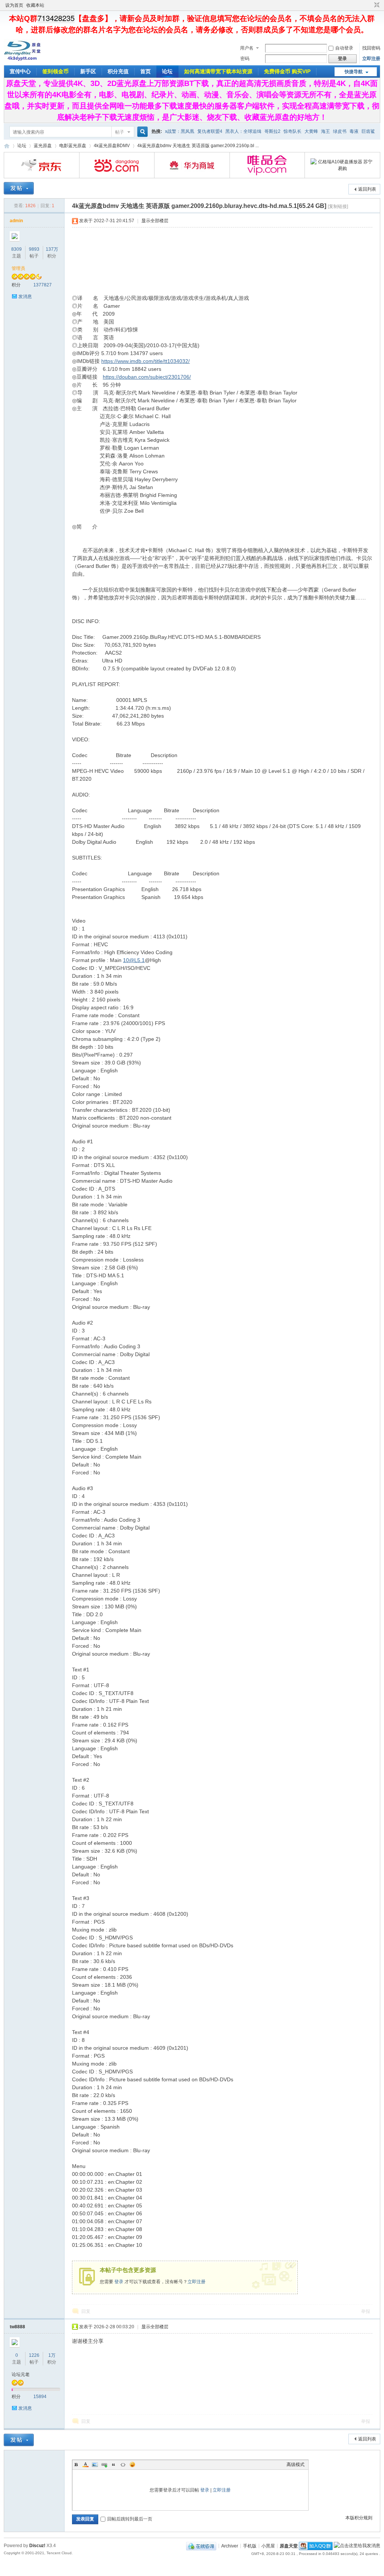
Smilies (132, 2465)
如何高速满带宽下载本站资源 (218, 71)
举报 (366, 2311)
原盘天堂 (7, 146)
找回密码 (371, 48)
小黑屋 (268, 2546)
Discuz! (37, 2546)
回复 (86, 2311)
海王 (325, 131)
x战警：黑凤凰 (180, 131)
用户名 (247, 48)
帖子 (120, 132)
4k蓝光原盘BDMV (112, 146)
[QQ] (201, 2546)
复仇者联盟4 (210, 131)
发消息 (25, 297)
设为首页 (14, 5)
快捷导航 (354, 72)
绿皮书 (340, 131)
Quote (114, 2465)
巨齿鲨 (368, 131)
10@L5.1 (134, 960)
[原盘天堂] (22, 60)
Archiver (230, 2546)
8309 (16, 249)
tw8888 (17, 2327)
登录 (119, 2282)
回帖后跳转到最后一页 (130, 2519)
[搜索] (141, 132)
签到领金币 (55, 71)
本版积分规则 (359, 2518)
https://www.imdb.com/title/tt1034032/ (145, 361)
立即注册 (371, 59)
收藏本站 (35, 5)
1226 (34, 2355)
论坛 (167, 71)
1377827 (43, 285)
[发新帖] (19, 188)
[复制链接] (338, 206)
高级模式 (295, 2465)
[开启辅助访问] (370, 5)
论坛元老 (21, 2374)
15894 (40, 2397)
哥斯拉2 (272, 131)
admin (16, 221)
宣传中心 (20, 71)
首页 (145, 71)
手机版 (250, 2546)
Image (95, 2465)
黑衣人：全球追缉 (243, 131)
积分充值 (118, 71)
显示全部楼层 (155, 221)
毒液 (354, 131)
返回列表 (367, 189)
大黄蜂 (311, 131)
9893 (34, 249)
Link (104, 2465)
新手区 (88, 71)
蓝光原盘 (43, 146)
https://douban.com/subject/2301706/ (147, 377)
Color (85, 2465)
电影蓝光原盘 (73, 146)
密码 (245, 59)
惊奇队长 (292, 131)
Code (123, 2465)
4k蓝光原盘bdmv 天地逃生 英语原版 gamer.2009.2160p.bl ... (198, 146)
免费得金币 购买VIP (287, 71)
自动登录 (344, 48)
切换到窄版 (376, 5)
